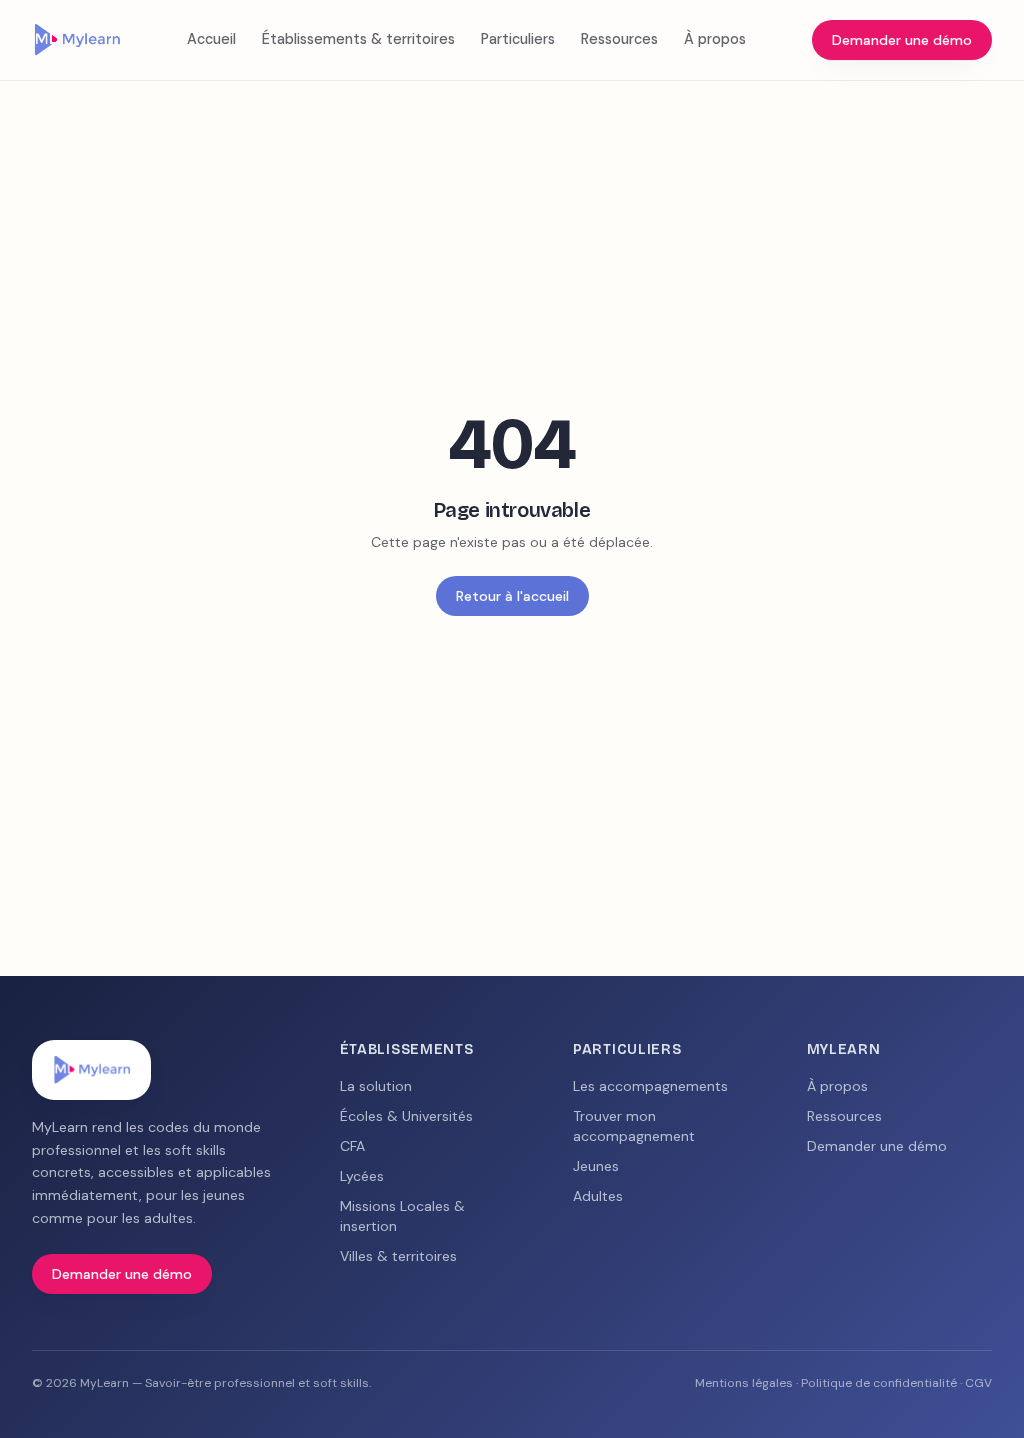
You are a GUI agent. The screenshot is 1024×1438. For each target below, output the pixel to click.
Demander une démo (902, 40)
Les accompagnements (650, 1086)
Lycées (362, 1176)
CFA (352, 1146)
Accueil (211, 39)
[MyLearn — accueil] (76, 40)
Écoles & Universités (406, 1116)
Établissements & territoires (358, 39)
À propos (715, 39)
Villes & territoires (398, 1256)
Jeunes (596, 1166)
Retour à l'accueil (512, 596)
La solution (376, 1086)
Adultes (598, 1196)
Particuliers (518, 39)
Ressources (619, 39)
